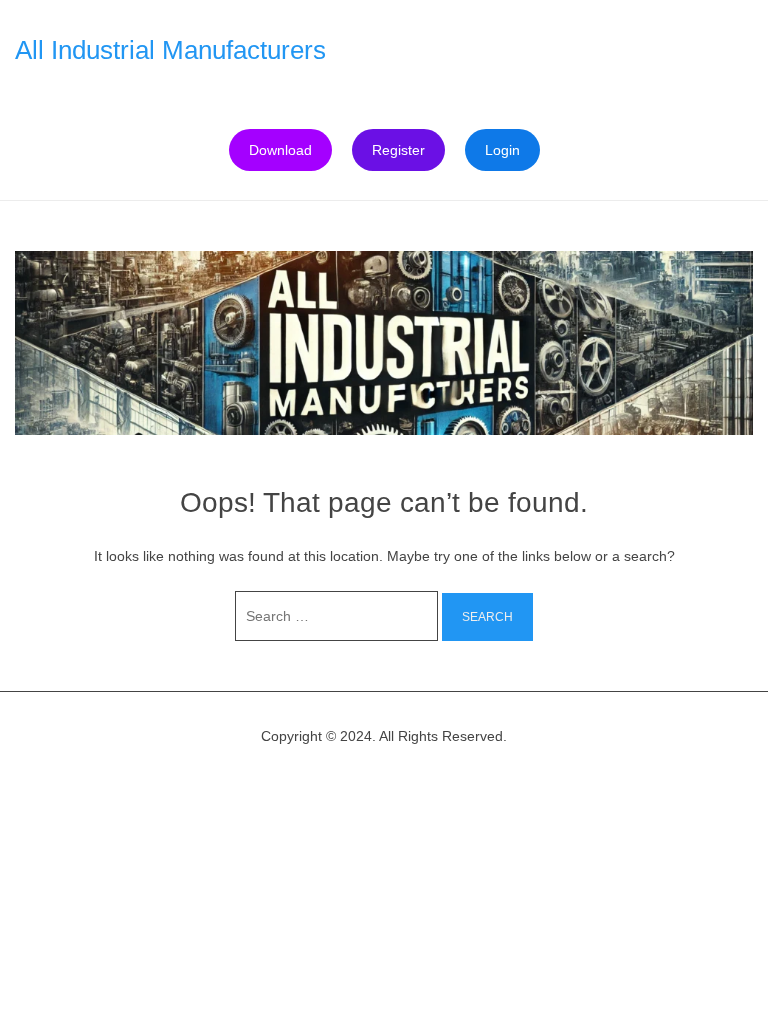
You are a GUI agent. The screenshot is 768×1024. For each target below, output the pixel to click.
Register (398, 150)
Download (280, 150)
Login (502, 150)
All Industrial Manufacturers (170, 50)
